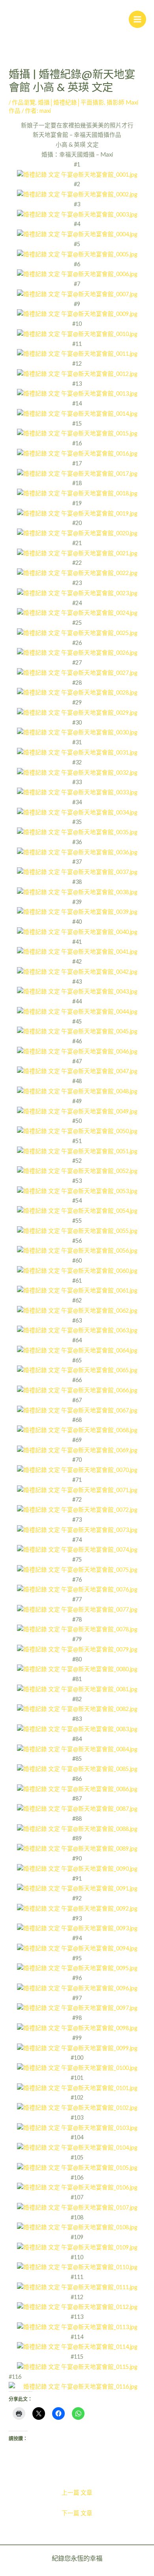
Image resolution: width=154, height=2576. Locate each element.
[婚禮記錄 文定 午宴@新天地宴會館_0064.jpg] (77, 1350)
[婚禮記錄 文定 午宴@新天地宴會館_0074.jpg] (77, 1549)
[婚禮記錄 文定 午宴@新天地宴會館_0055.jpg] (77, 1230)
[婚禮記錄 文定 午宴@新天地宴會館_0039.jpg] (77, 911)
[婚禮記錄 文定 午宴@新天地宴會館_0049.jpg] (77, 1111)
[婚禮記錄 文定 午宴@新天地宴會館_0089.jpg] (77, 1848)
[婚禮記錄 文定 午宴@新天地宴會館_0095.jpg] (77, 1968)
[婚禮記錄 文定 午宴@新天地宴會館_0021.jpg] (77, 553)
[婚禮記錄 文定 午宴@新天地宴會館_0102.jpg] (77, 2107)
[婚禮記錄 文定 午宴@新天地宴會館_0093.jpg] (77, 1928)
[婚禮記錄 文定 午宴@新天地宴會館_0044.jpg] (77, 1011)
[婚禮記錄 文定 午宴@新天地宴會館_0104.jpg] (77, 2147)
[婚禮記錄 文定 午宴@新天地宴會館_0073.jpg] (77, 1529)
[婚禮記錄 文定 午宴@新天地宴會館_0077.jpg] (77, 1609)
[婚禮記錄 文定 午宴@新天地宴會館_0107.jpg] (77, 2207)
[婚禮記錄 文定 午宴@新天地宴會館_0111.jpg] (77, 2287)
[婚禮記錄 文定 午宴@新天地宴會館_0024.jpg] (77, 612)
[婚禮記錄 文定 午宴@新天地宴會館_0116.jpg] (77, 2387)
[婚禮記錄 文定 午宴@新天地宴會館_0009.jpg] (77, 313)
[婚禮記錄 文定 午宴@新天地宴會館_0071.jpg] (77, 1490)
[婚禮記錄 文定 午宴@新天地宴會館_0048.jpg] (77, 1091)
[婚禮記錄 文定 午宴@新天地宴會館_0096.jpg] (77, 1988)
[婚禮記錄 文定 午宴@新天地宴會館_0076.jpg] (77, 1589)
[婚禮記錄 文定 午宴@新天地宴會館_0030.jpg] (77, 732)
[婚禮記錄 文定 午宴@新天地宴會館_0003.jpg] (77, 214)
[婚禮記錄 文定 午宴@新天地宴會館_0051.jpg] (77, 1151)
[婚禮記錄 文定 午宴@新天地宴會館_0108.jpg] (77, 2227)
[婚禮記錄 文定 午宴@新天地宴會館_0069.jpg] (77, 1450)
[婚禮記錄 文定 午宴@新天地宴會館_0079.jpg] (77, 1649)
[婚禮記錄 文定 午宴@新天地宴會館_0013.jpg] (77, 393)
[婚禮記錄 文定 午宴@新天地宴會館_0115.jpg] (77, 2366)
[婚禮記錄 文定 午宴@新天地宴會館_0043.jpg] (77, 991)
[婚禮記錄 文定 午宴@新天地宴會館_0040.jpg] (77, 931)
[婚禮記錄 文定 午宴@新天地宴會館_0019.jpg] (77, 513)
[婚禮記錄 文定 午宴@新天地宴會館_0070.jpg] (77, 1469)
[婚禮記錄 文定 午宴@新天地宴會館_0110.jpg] (77, 2267)
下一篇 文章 (77, 2513)
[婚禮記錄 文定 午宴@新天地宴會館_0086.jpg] (77, 1789)
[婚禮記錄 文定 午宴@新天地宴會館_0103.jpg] (77, 2127)
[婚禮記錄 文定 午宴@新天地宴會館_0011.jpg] (77, 353)
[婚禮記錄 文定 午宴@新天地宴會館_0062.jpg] (77, 1310)
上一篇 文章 (77, 2493)
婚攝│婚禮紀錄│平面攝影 (71, 102)
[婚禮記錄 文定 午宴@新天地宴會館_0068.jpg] (77, 1430)
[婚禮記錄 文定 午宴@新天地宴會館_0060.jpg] (77, 1270)
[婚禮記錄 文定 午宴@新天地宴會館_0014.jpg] (77, 413)
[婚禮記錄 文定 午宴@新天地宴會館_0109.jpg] (77, 2247)
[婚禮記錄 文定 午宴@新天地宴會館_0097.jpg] (77, 2008)
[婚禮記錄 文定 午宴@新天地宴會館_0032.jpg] (77, 772)
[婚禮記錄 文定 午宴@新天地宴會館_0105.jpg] (77, 2167)
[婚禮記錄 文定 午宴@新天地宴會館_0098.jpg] (77, 2028)
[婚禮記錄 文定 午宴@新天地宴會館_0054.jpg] (77, 1210)
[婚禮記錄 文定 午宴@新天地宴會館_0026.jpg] (77, 652)
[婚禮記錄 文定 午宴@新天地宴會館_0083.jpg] (77, 1729)
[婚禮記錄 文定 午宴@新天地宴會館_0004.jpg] (77, 234)
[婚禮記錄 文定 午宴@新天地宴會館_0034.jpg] (77, 812)
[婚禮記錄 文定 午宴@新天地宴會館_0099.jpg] (77, 2048)
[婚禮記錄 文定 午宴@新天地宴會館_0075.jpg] (77, 1569)
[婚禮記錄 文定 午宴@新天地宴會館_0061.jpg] (77, 1290)
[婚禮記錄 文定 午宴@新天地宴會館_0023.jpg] (77, 593)
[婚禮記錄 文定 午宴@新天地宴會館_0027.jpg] (77, 672)
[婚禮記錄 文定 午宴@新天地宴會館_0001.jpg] (77, 174)
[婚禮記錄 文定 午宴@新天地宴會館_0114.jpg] (77, 2347)
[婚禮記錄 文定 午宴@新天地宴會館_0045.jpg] (77, 1031)
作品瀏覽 (24, 102)
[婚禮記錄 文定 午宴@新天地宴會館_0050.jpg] (77, 1131)
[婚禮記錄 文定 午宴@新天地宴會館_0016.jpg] (77, 453)
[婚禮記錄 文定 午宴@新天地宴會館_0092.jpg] (77, 1908)
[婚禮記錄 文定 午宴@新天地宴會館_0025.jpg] (77, 632)
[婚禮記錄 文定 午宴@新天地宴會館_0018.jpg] (77, 493)
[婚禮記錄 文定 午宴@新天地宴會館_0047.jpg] (77, 1071)
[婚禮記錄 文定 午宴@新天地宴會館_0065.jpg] (77, 1370)
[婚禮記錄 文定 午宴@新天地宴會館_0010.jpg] (77, 333)
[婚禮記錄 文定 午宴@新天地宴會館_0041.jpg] (77, 951)
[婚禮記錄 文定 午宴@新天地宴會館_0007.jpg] (77, 294)
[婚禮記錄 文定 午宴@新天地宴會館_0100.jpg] (77, 2067)
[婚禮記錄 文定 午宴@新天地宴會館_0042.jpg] (77, 971)
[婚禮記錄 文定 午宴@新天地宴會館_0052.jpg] (77, 1170)
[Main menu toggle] (137, 19)
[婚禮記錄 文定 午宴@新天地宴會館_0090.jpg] (77, 1868)
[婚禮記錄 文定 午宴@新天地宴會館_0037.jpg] (77, 871)
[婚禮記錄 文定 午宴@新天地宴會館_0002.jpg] (77, 194)
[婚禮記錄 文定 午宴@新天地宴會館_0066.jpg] (77, 1390)
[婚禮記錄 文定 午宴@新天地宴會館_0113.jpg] (77, 2327)
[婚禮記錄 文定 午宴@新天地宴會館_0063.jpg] (77, 1330)
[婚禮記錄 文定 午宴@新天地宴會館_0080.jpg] (77, 1669)
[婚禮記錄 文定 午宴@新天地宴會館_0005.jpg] (77, 254)
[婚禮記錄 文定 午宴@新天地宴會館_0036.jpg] (77, 852)
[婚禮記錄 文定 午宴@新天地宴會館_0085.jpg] (77, 1768)
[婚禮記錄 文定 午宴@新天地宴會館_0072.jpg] (77, 1509)
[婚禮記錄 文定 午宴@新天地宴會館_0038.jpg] (77, 892)
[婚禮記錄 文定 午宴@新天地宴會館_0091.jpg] (77, 1888)
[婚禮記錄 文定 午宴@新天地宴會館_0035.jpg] (77, 832)
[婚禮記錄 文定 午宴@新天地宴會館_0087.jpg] (77, 1808)
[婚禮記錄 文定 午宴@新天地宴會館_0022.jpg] (77, 573)
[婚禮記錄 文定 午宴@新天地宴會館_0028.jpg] (77, 692)
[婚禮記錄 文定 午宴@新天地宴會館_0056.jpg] (77, 1250)
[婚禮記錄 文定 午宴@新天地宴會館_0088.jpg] (77, 1828)
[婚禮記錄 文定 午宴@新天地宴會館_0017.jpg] (77, 473)
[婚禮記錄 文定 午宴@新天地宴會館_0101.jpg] (77, 2088)
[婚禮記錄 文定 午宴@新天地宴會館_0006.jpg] (77, 274)
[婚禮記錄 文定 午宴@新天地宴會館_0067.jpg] (77, 1410)
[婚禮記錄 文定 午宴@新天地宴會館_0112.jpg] (77, 2307)
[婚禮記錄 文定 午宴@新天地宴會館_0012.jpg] (77, 373)
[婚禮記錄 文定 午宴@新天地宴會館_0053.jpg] (77, 1191)
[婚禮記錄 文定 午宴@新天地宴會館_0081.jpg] (77, 1689)
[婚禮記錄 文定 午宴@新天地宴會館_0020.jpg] (77, 533)
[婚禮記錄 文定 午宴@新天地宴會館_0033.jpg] (77, 792)
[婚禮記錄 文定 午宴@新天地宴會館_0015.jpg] (77, 433)
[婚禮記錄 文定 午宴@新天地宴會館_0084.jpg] (77, 1749)
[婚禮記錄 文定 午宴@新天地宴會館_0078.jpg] (77, 1629)
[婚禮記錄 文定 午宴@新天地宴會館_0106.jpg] (77, 2187)
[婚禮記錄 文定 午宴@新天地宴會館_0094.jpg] (77, 1948)
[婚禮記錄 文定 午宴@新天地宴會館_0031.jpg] (77, 752)
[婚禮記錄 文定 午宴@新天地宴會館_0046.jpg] (77, 1051)
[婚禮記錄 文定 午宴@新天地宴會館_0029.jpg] (77, 712)
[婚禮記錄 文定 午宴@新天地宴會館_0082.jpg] (77, 1709)
